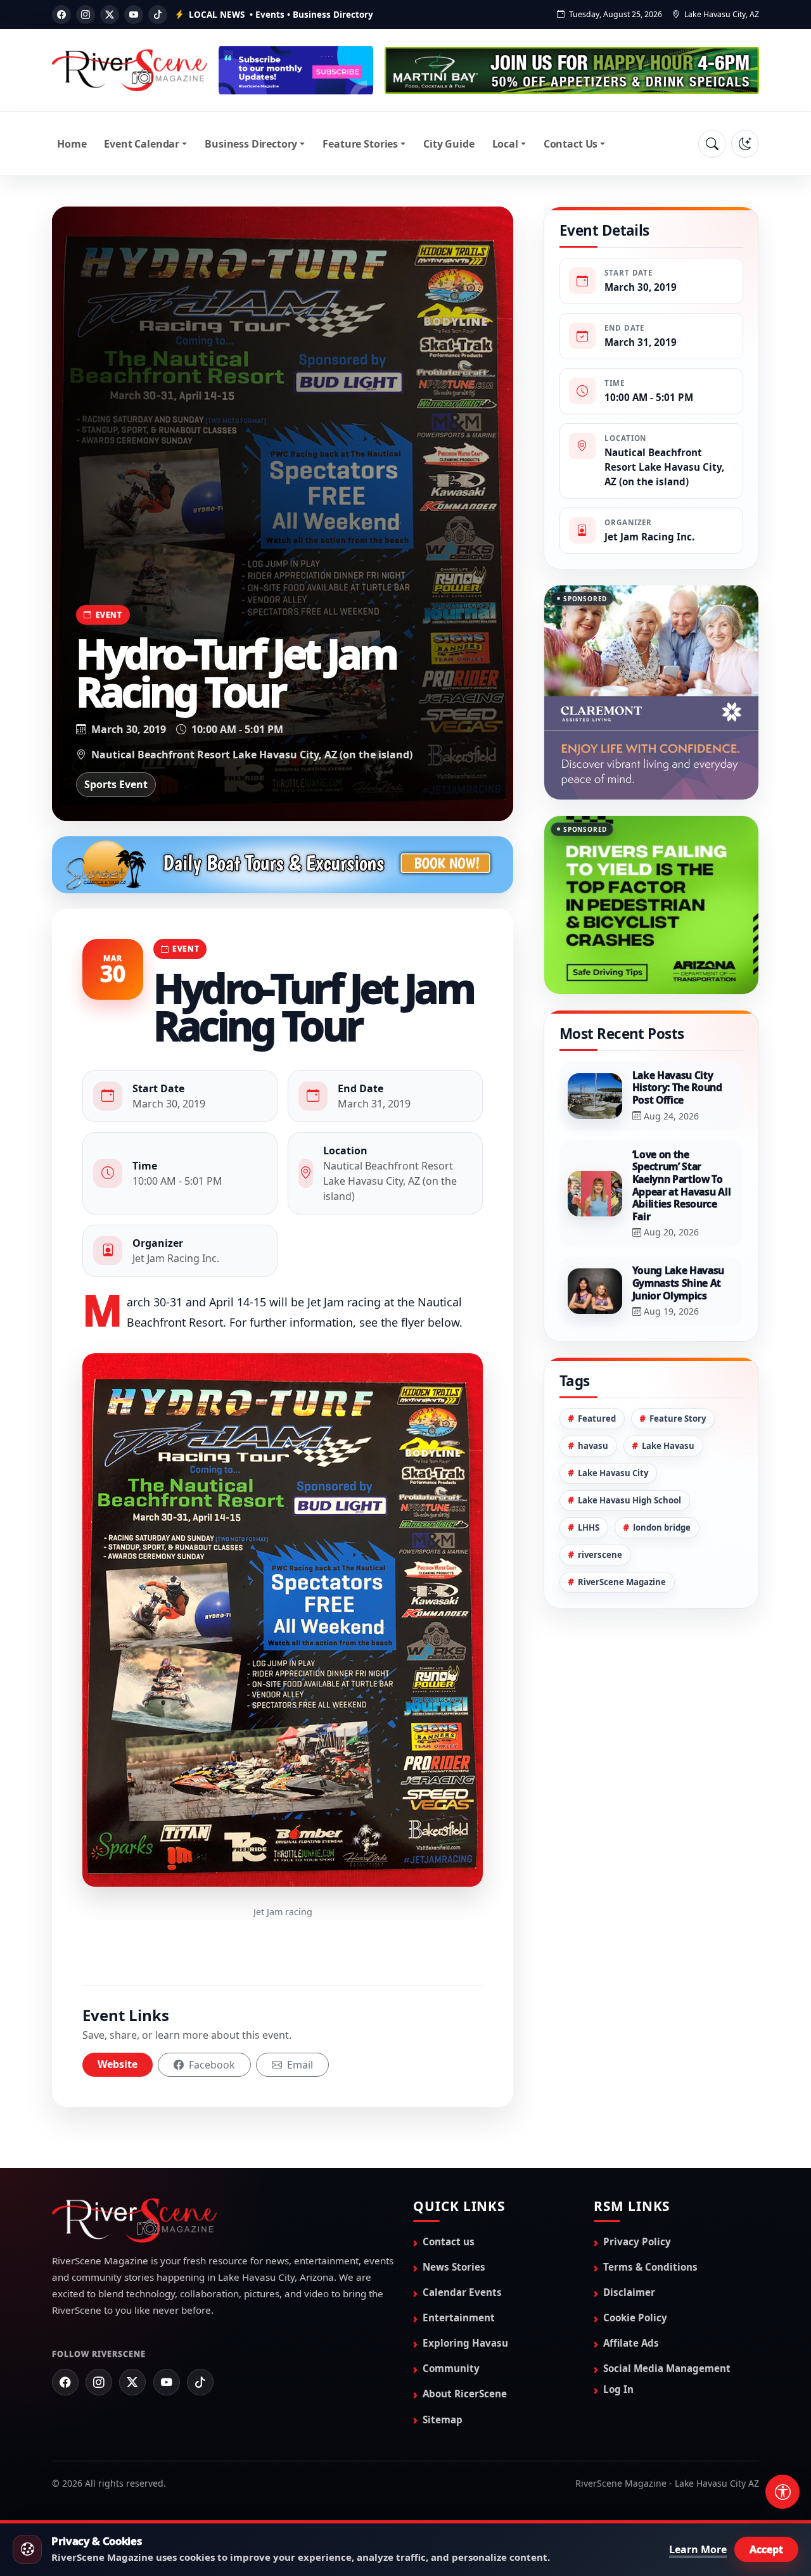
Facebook (211, 2065)
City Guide (449, 144)
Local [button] (505, 144)
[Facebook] (61, 15)
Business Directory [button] (251, 144)
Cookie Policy (635, 2318)
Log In (618, 2389)
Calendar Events (462, 2292)
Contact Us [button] (571, 144)
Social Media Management (667, 2368)
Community (451, 2368)
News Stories (454, 2267)
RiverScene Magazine (622, 1528)
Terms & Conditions (650, 2267)
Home (72, 144)
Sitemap (443, 2420)
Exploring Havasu (465, 2343)
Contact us (449, 2241)
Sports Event (116, 784)
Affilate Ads (631, 2343)
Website (118, 2064)
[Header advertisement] (296, 70)
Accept (766, 2549)
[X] (110, 15)
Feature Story (678, 1365)
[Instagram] (86, 15)
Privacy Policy (637, 2241)
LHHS (589, 1474)
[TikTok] (158, 15)
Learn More (698, 2549)
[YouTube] (134, 15)
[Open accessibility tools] (782, 2492)
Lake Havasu (668, 1392)
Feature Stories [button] (360, 144)
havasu (593, 1392)
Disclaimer (629, 2292)
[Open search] (712, 144)
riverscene (600, 1501)
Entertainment (459, 2318)
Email (299, 2065)
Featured (597, 1365)
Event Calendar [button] (142, 144)
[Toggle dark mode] (745, 144)
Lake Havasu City (613, 1419)
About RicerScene (465, 2394)
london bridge (662, 1474)
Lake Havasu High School (629, 1446)
